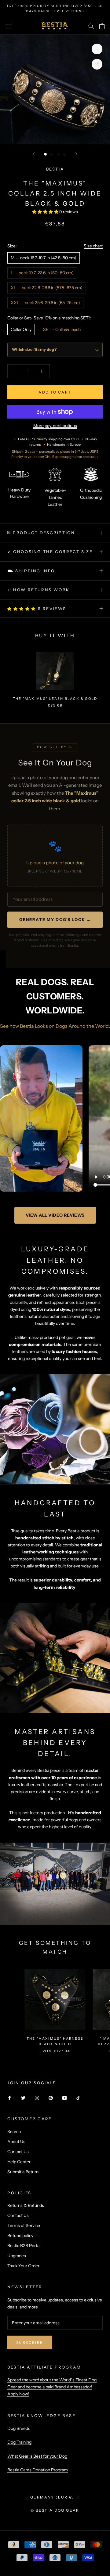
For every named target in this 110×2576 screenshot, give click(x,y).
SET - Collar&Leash (62, 329)
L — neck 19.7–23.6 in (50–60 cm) (42, 273)
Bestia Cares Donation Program (38, 2470)
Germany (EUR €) (52, 2497)
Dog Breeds (19, 2428)
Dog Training (19, 2442)
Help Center (19, 2162)
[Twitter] (23, 2097)
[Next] (76, 154)
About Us (16, 2142)
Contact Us (18, 2152)
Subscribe (30, 2342)
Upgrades (17, 2256)
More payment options (55, 426)
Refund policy (20, 2236)
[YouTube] (64, 2097)
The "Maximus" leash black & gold (55, 699)
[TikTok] (78, 2097)
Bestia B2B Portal (24, 2246)
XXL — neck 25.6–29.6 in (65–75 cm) (45, 303)
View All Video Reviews (55, 1215)
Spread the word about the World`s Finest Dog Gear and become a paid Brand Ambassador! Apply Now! (52, 2387)
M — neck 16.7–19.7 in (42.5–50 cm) (44, 258)
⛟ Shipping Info (31, 571)
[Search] (91, 26)
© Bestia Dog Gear (55, 2510)
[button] (46, 212)
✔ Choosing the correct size (50, 552)
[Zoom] (97, 49)
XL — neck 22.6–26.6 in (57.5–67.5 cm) (47, 288)
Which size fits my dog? (34, 349)
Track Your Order (23, 2266)
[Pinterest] (51, 2097)
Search (14, 2132)
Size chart (93, 246)
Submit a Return (23, 2172)
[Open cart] (102, 26)
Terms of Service (24, 2225)
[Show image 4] (65, 154)
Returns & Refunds (26, 2205)
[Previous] (34, 154)
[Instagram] (37, 2097)
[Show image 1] (45, 154)
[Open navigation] (9, 26)
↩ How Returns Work (38, 590)
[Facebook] (9, 2097)
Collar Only (21, 329)
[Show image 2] (52, 154)
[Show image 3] (58, 154)
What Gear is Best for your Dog (37, 2456)
